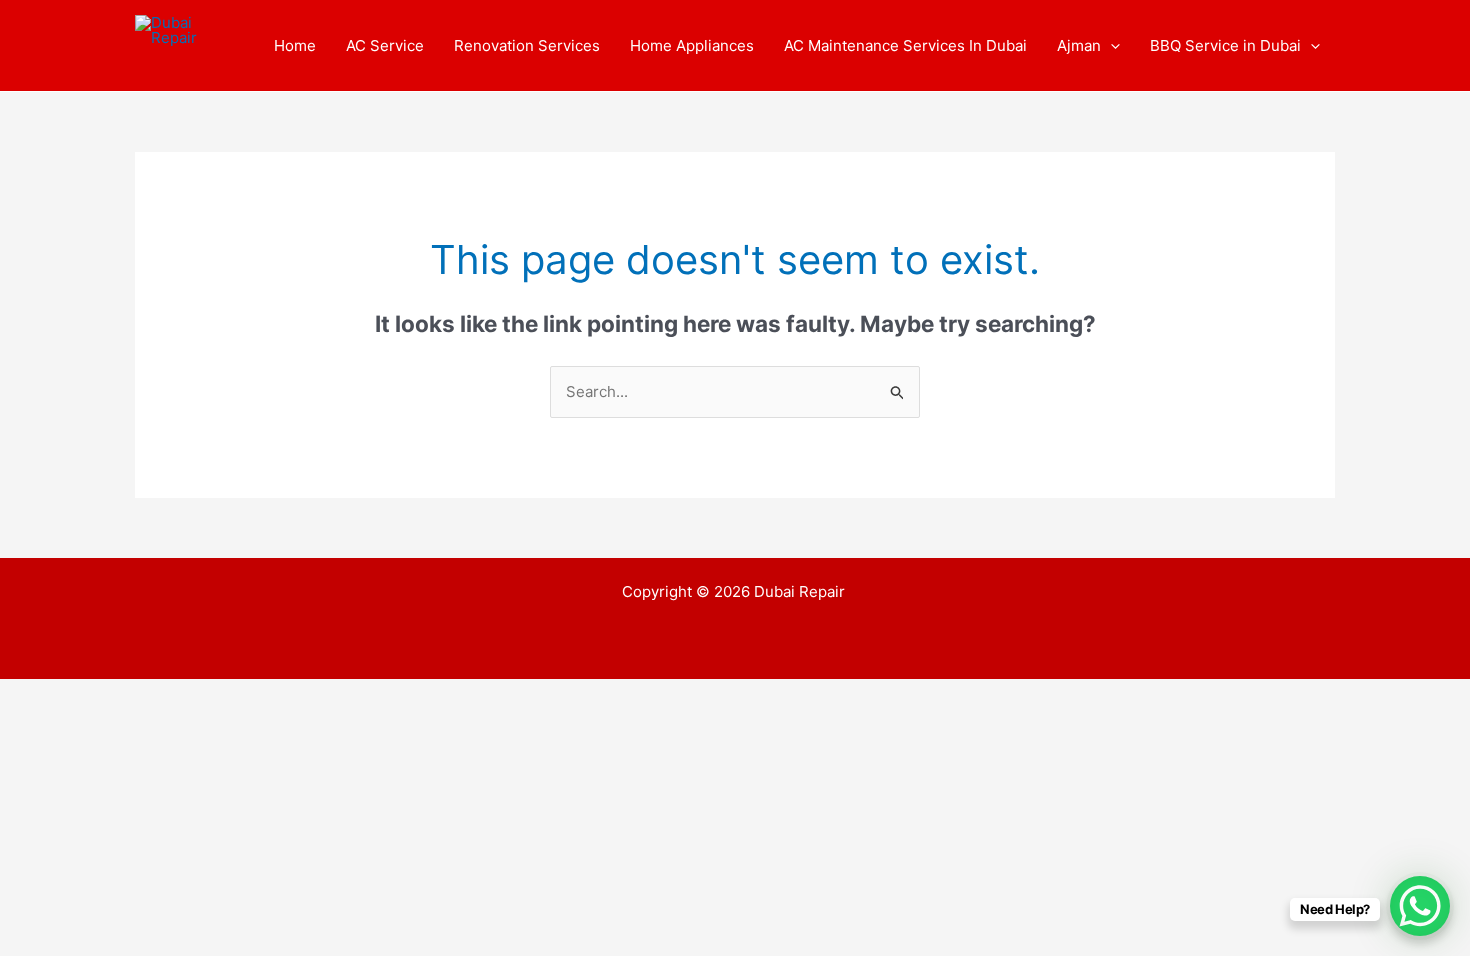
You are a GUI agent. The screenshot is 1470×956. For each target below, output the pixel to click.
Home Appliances (692, 45)
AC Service (385, 45)
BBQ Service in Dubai (1225, 45)
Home (295, 45)
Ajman (1079, 45)
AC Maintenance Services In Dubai (905, 45)
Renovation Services (527, 45)
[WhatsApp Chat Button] (1420, 906)
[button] (1110, 46)
